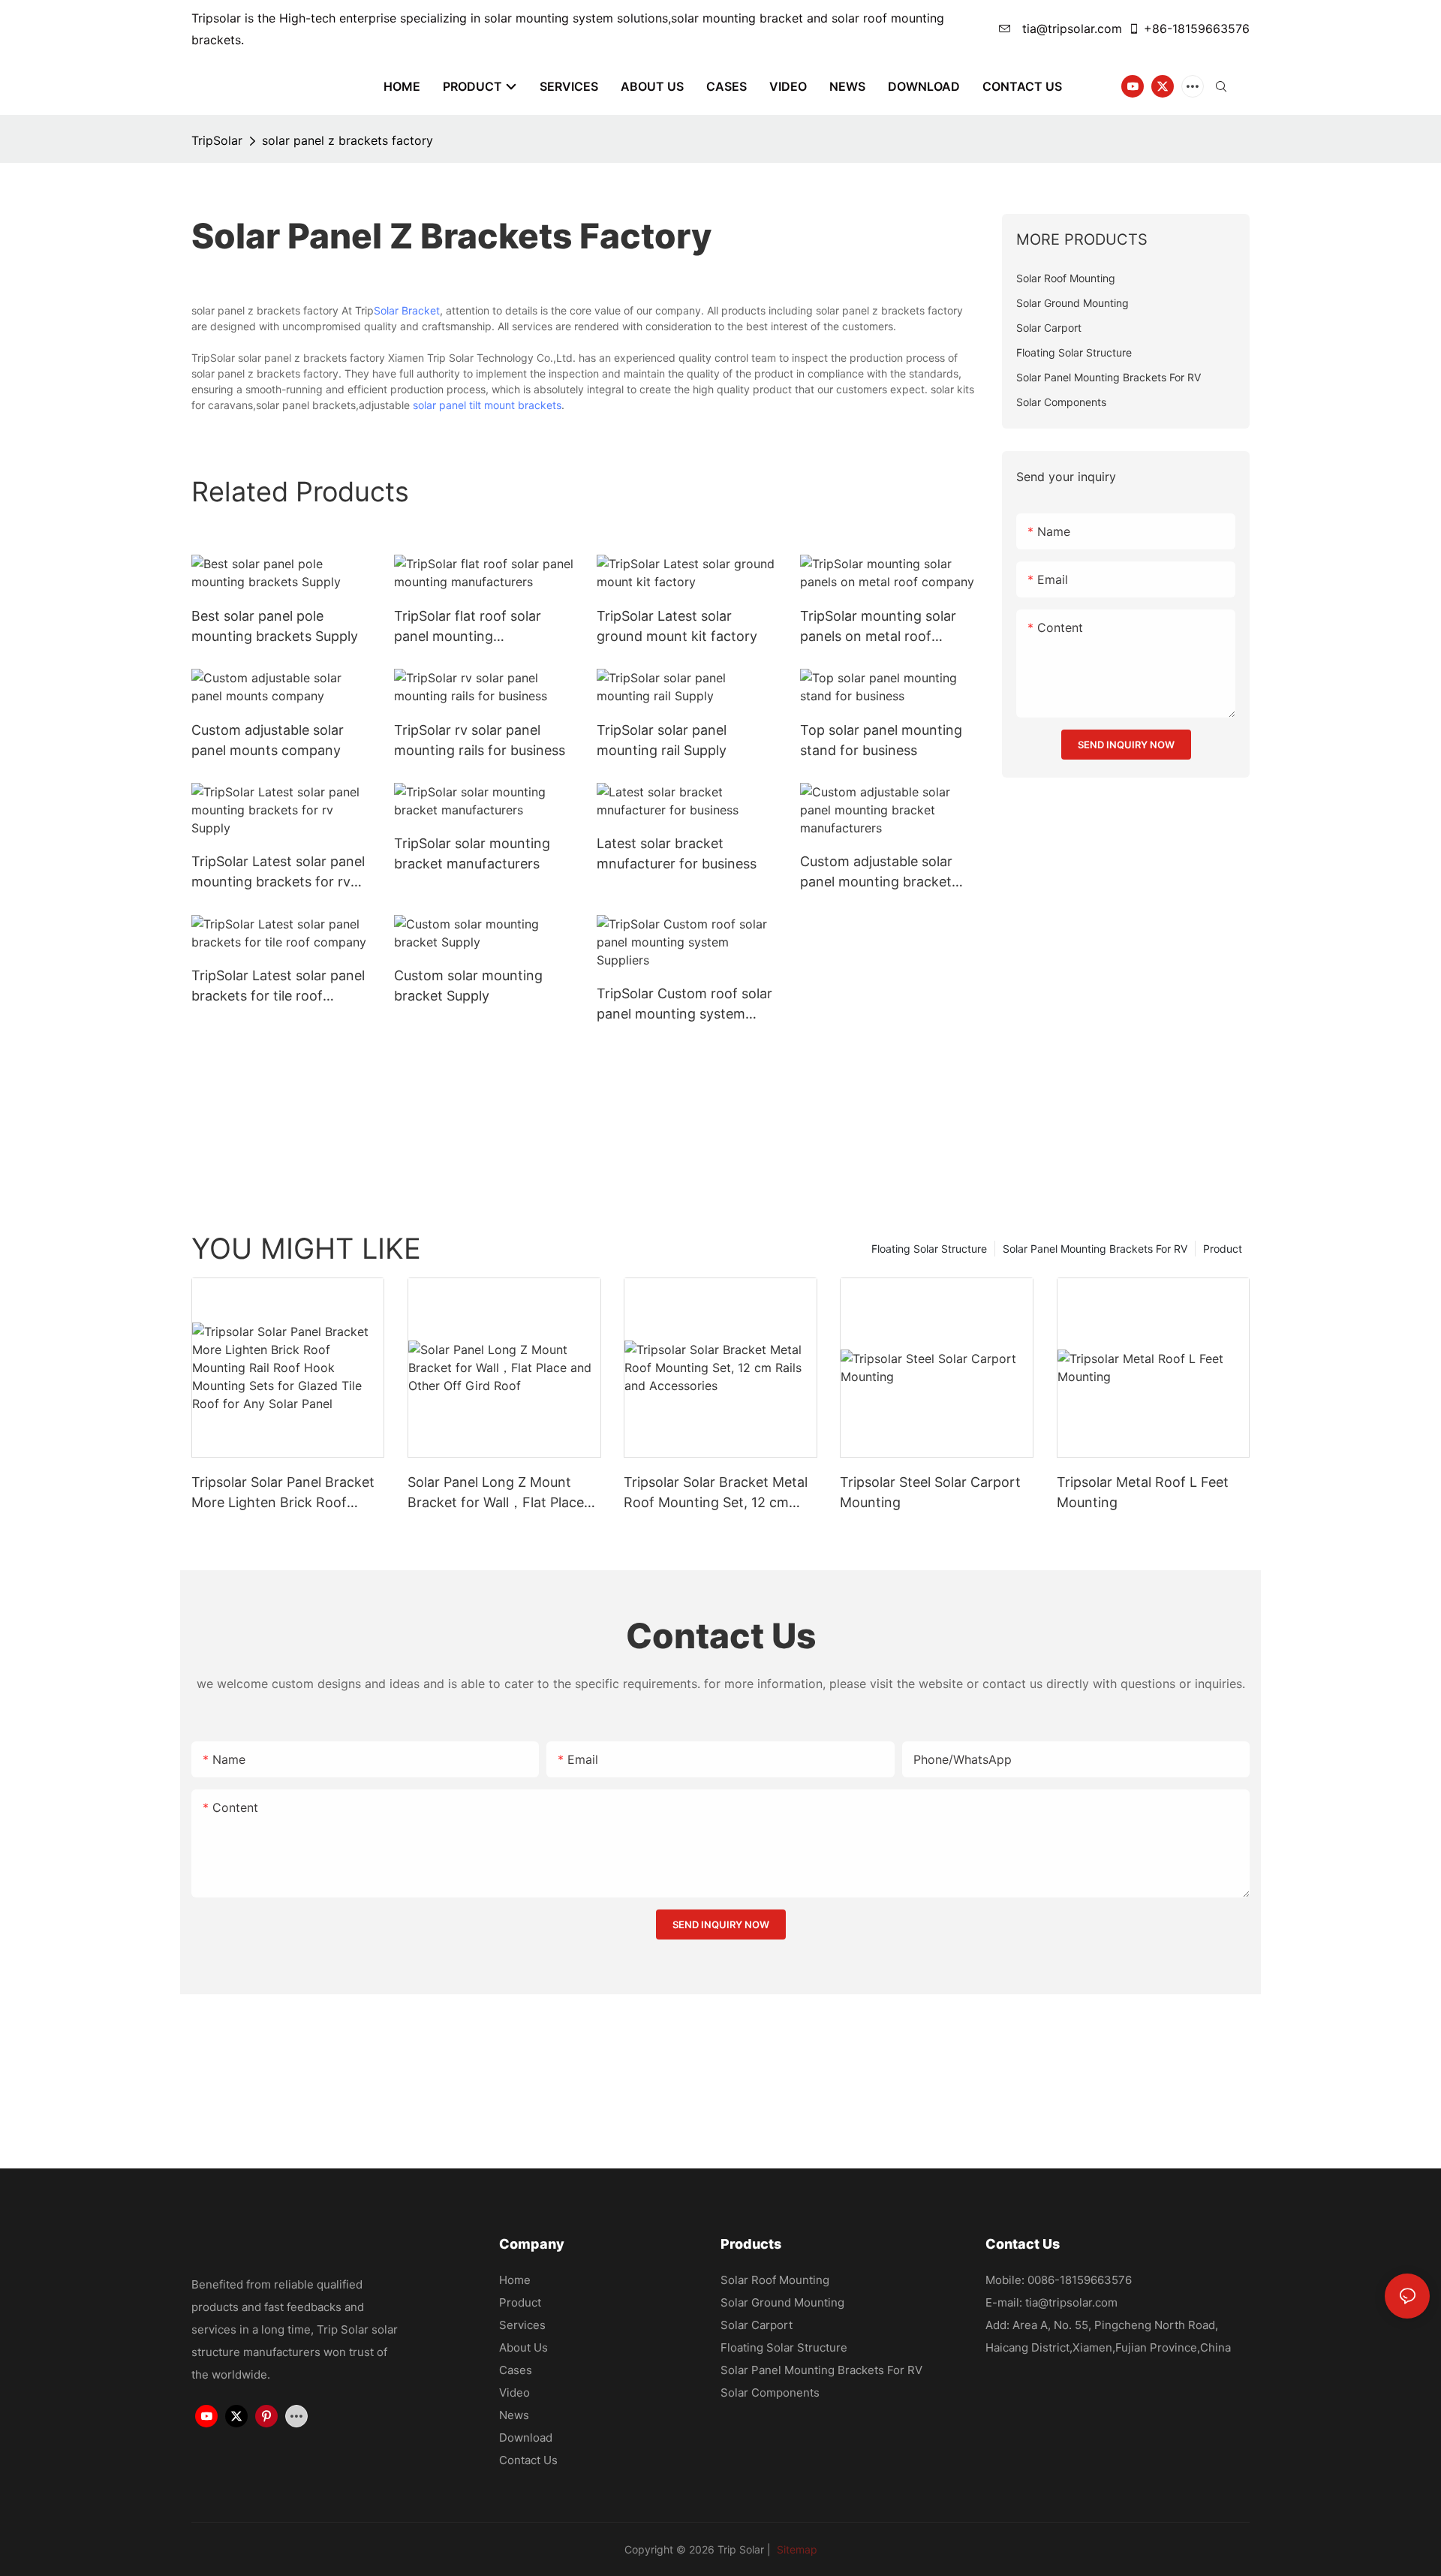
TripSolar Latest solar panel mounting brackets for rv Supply (278, 873)
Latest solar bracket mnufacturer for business (677, 853)
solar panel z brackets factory (347, 140)
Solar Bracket (407, 310)
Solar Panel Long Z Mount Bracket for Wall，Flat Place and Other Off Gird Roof (496, 1493)
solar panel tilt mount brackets (487, 405)
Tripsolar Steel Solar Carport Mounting (930, 1492)
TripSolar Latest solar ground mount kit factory (677, 626)
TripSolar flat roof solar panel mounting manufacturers (468, 627)
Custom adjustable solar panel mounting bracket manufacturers (876, 873)
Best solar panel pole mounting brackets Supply (275, 626)
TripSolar (217, 140)
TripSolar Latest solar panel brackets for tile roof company (278, 987)
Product (1223, 1249)
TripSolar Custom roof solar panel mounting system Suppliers (684, 1005)
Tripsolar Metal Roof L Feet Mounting (1143, 1492)
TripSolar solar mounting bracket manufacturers (472, 853)
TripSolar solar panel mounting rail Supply (662, 740)
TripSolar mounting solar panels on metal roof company (878, 627)
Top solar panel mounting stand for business (881, 740)
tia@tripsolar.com (1070, 29)
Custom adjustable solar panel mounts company (268, 740)
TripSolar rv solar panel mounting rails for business (480, 740)
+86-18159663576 (1197, 29)
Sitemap (796, 2549)
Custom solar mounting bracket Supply (468, 986)
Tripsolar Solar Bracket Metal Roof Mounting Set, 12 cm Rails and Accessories (716, 1493)
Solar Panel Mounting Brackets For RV (1095, 1249)
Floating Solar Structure (929, 1249)
